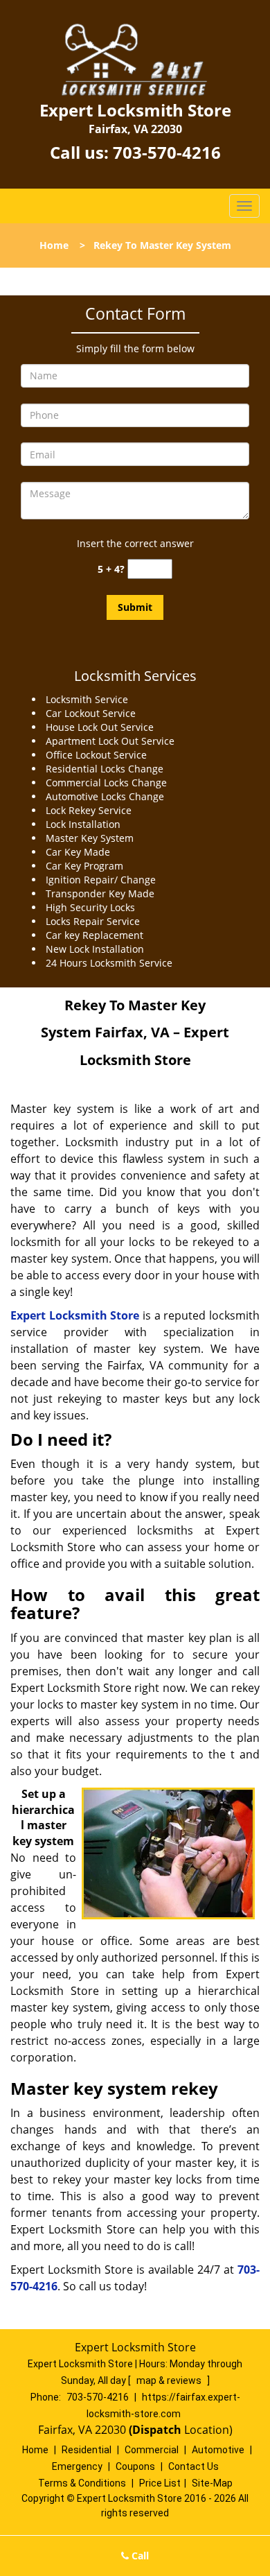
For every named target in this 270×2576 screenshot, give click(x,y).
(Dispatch (156, 2430)
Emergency (77, 2466)
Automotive (218, 2450)
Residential (87, 2450)
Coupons (135, 2466)
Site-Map (212, 2483)
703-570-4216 (167, 152)
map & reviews (170, 2380)
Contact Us (193, 2466)
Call (139, 2556)
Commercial (152, 2450)
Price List (160, 2483)
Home (54, 245)
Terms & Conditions (82, 2483)
